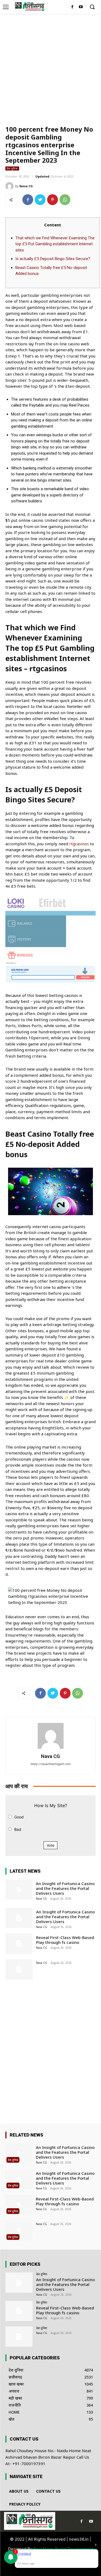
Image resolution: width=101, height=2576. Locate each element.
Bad (18, 1829)
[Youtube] (81, 7)
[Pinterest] (53, 200)
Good (19, 1817)
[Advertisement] (50, 67)
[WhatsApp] (65, 200)
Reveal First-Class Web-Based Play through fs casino (65, 1940)
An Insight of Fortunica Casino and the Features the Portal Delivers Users (65, 1888)
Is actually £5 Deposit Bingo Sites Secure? (53, 259)
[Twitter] (40, 200)
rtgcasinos (79, 844)
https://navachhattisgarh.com (50, 1764)
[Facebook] (72, 7)
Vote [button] (50, 1845)
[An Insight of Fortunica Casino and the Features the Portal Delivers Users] (19, 1890)
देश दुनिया (12, 168)
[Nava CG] (10, 186)
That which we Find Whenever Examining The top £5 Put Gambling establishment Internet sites (55, 244)
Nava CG (26, 186)
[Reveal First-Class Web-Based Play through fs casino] (19, 1943)
